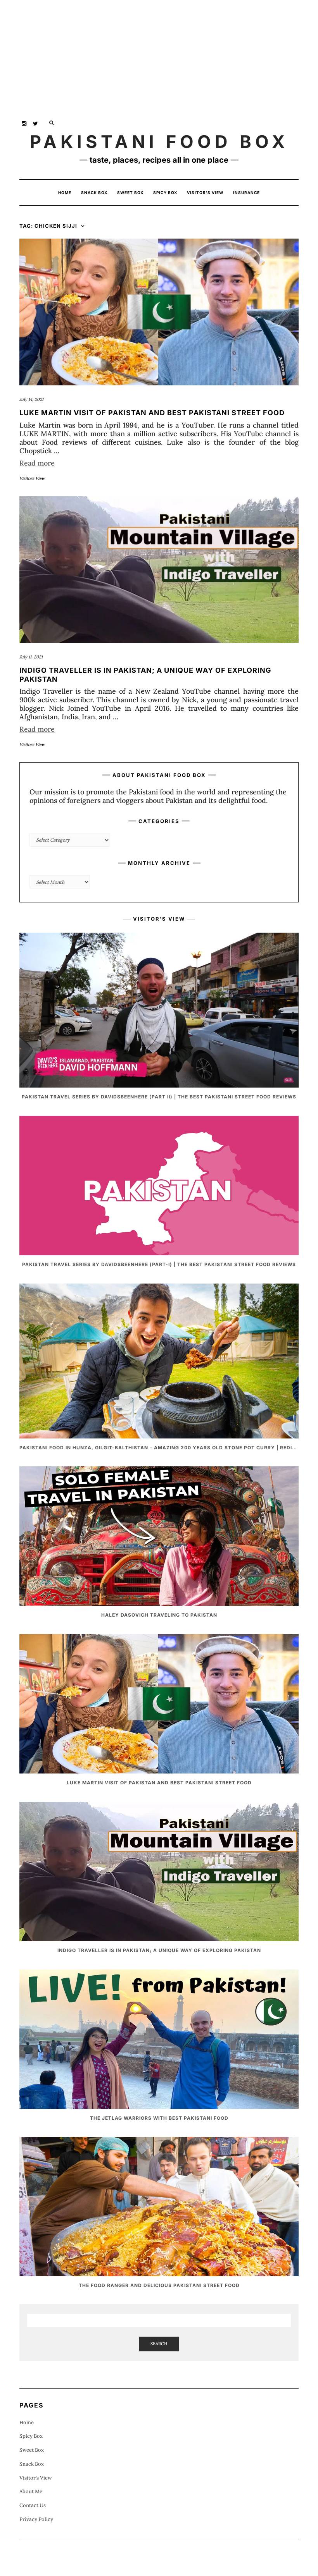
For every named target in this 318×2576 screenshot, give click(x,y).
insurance (246, 192)
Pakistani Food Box (159, 142)
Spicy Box (165, 192)
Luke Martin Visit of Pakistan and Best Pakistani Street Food (152, 413)
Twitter (36, 123)
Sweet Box (130, 192)
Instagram (24, 123)
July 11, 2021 (31, 657)
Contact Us (33, 2505)
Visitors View (32, 478)
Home (65, 192)
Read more (37, 463)
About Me (31, 2491)
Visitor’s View (205, 192)
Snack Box (94, 192)
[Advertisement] (159, 54)
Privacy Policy (36, 2519)
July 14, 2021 (31, 399)
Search (159, 2344)
